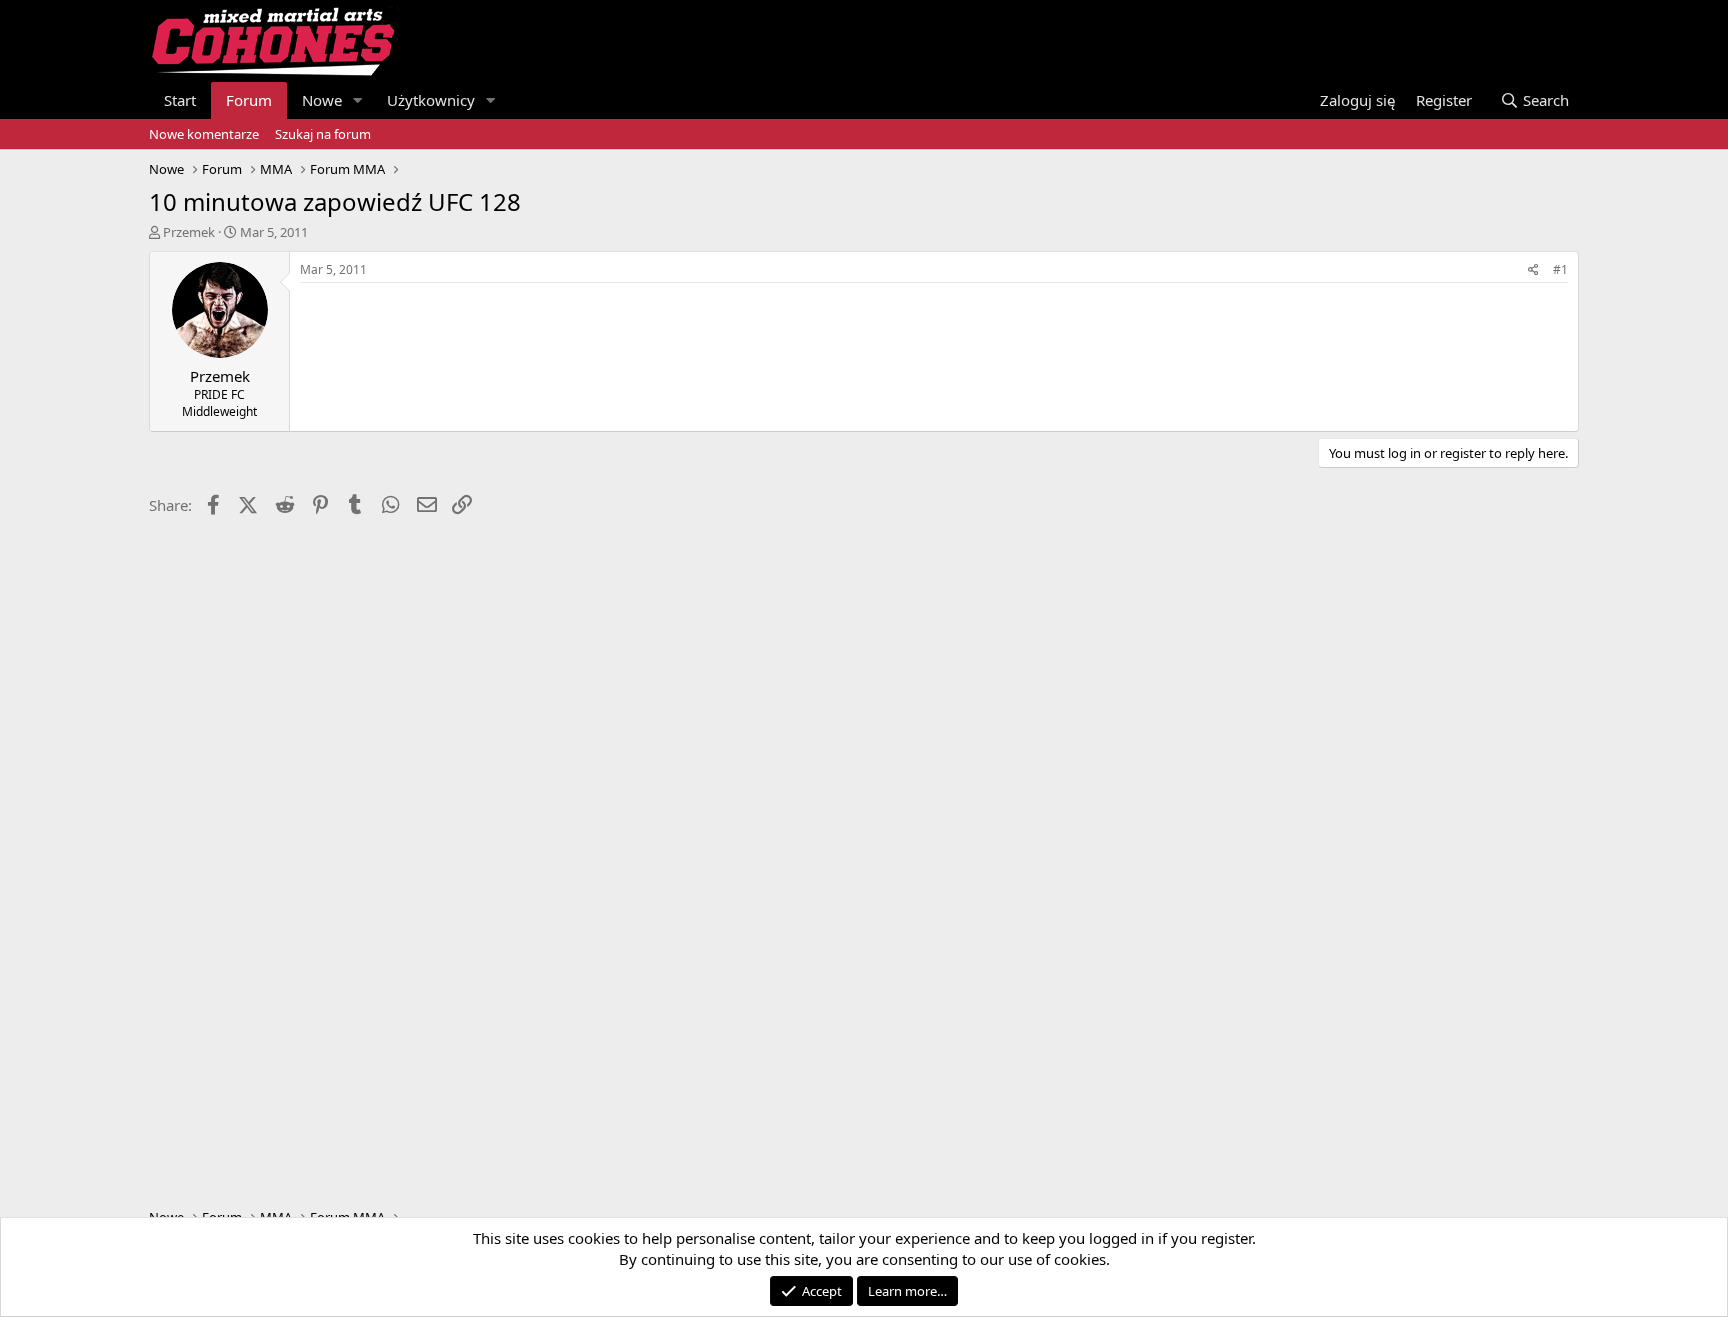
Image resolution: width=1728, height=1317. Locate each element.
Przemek (189, 232)
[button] (358, 100)
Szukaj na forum (323, 134)
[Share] (1533, 270)
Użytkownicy (431, 100)
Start (180, 100)
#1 (1560, 269)
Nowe (322, 100)
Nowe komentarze (204, 134)
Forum (249, 100)
